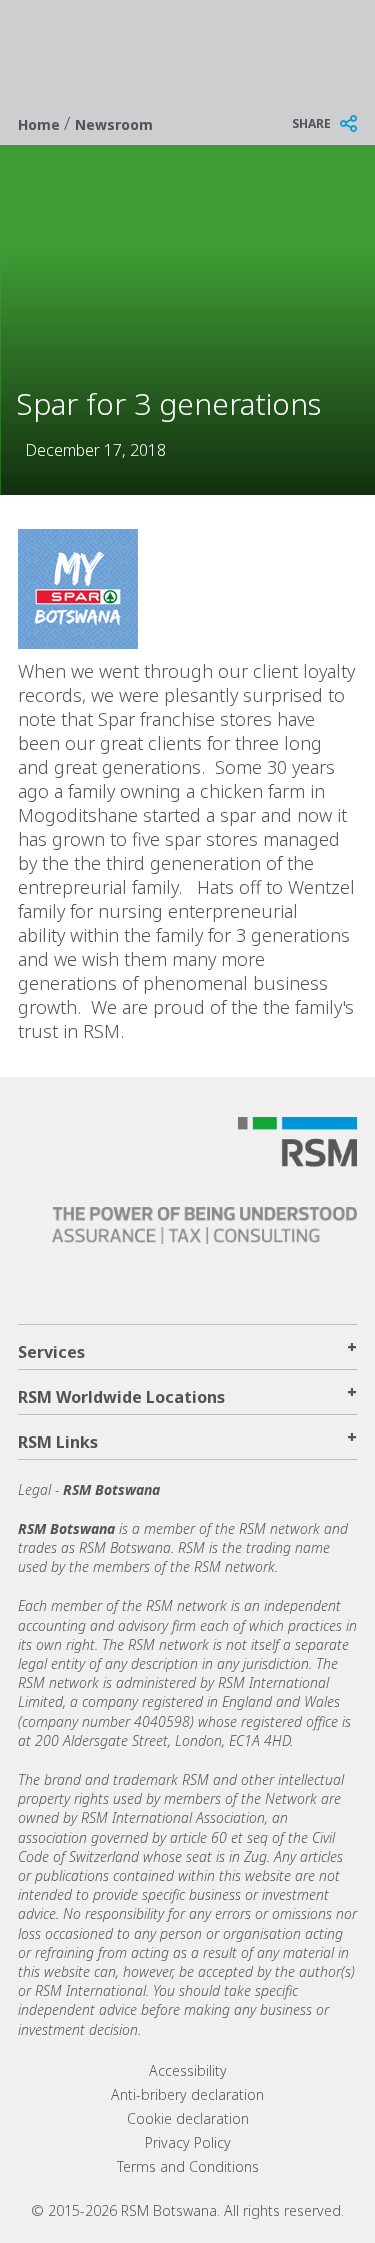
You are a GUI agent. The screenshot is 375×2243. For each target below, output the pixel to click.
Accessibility (188, 2070)
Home (41, 124)
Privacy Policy (188, 2142)
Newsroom (114, 124)
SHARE (311, 123)
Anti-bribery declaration (187, 2094)
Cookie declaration (188, 2118)
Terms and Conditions (188, 2166)
